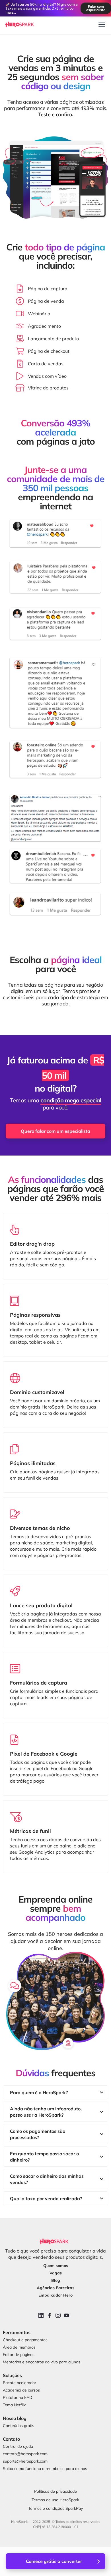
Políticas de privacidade (55, 2491)
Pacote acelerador (19, 2383)
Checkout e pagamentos (25, 2340)
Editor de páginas (19, 2355)
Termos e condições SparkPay (55, 2508)
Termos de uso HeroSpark (55, 2500)
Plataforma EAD (18, 2397)
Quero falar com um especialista (55, 1131)
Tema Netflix (14, 2405)
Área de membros (19, 2347)
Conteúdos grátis (18, 2426)
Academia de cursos (21, 2390)
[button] (101, 24)
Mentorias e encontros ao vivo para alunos (42, 2362)
